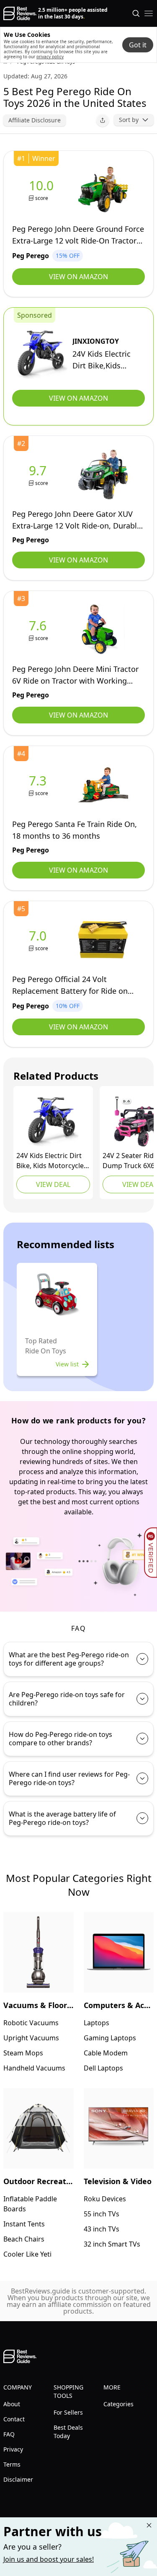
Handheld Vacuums (34, 2068)
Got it (138, 45)
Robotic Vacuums (31, 2023)
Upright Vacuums (31, 2038)
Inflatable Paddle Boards (30, 2204)
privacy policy (50, 57)
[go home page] (20, 13)
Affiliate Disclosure (35, 120)
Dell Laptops (103, 2068)
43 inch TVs (102, 2229)
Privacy (13, 2449)
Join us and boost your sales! (49, 2559)
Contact (14, 2419)
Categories (118, 2404)
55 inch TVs (102, 2214)
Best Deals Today (68, 2432)
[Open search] (136, 13)
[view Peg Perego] (43, 190)
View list (67, 1364)
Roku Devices (105, 2199)
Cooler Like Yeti (27, 2254)
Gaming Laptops (110, 2038)
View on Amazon (78, 277)
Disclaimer (18, 2479)
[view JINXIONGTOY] (42, 355)
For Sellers (68, 2412)
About (12, 2404)
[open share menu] (103, 120)
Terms (12, 2464)
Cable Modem (106, 2053)
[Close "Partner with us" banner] (149, 2525)
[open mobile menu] (149, 13)
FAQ (9, 2434)
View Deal (53, 1184)
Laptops (97, 2023)
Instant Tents (24, 2224)
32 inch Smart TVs (112, 2244)
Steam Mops (23, 2053)
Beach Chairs (24, 2239)
